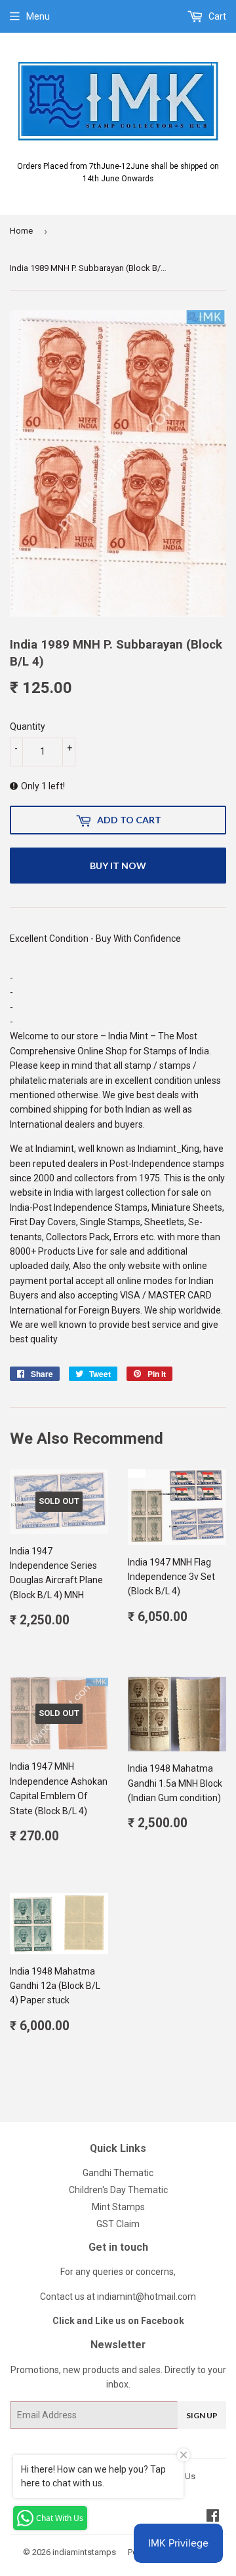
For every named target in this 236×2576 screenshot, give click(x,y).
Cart (216, 16)
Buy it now (118, 866)
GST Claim (118, 2224)
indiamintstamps (84, 2552)
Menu (38, 16)
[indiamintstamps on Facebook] (213, 2517)
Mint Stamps (118, 2207)
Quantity (28, 726)
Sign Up (202, 2415)
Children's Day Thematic (118, 2190)
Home (21, 231)
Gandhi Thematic (118, 2173)
